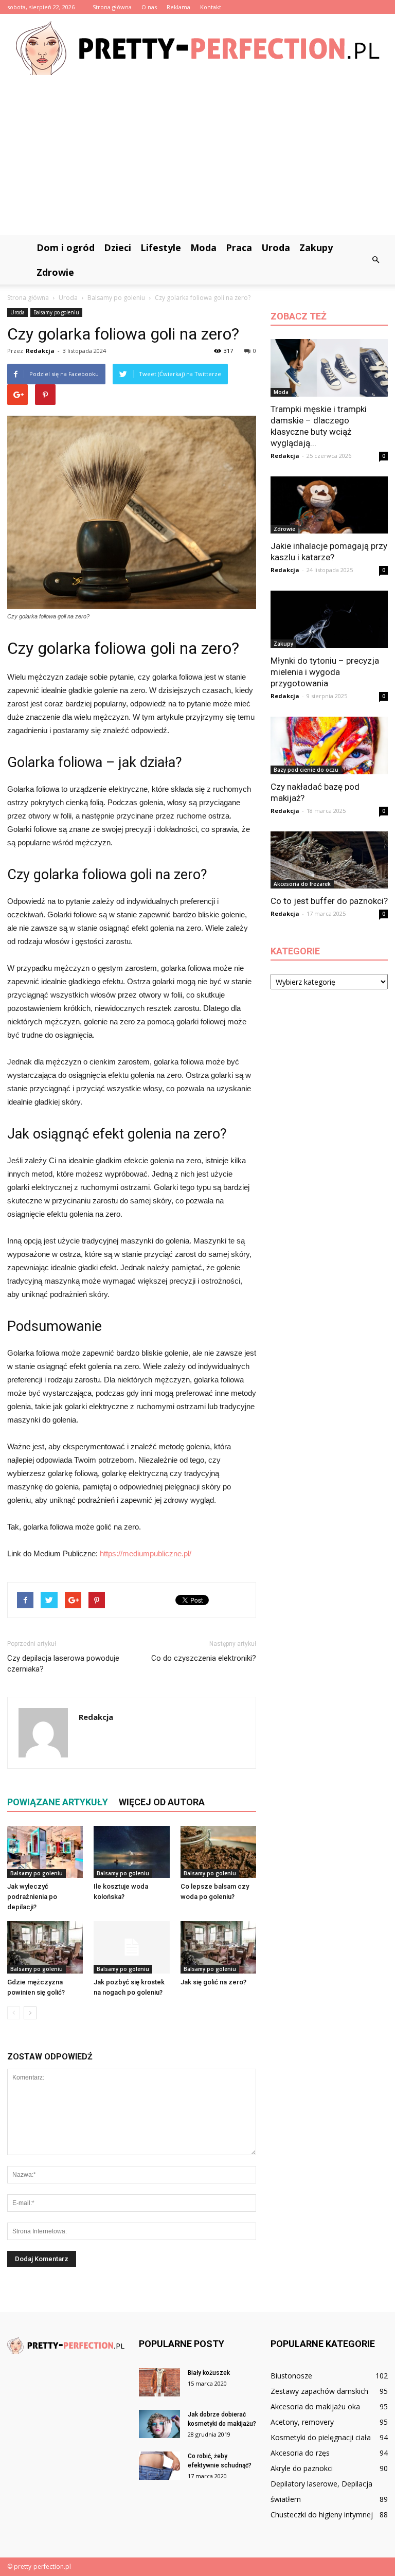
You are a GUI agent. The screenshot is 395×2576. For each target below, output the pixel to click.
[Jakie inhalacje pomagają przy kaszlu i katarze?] (329, 505)
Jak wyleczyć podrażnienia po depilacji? (32, 1897)
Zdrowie (55, 272)
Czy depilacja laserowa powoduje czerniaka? (63, 1664)
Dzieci (118, 247)
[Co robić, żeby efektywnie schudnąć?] (159, 2466)
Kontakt (211, 7)
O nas (149, 7)
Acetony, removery (302, 2422)
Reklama (178, 7)
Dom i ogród (66, 247)
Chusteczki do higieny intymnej (322, 2515)
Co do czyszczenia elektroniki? (204, 1658)
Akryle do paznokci (302, 2468)
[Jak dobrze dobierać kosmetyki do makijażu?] (159, 2424)
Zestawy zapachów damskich (319, 2391)
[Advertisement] (197, 158)
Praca (239, 247)
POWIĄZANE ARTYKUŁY (58, 1802)
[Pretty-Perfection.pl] (197, 48)
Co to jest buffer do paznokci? (329, 901)
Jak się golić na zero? (213, 1982)
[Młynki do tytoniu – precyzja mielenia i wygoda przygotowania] (329, 619)
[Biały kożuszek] (159, 2382)
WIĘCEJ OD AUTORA (162, 1802)
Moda (203, 247)
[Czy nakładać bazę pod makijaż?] (329, 745)
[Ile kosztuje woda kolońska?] (131, 1852)
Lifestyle (161, 247)
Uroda (276, 247)
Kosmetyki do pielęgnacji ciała (321, 2437)
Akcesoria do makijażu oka (315, 2406)
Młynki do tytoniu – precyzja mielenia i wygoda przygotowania (325, 672)
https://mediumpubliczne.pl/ (146, 1553)
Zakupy (316, 247)
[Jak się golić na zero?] (218, 1947)
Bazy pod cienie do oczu (306, 770)
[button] (375, 260)
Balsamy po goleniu (56, 312)
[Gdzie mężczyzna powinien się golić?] (45, 1947)
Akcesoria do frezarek (302, 884)
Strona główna (112, 7)
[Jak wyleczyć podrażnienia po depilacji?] (45, 1852)
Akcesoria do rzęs (300, 2453)
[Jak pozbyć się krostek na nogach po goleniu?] (131, 1947)
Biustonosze (291, 2376)
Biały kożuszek (209, 2373)
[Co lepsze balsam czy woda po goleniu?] (218, 1852)
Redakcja (40, 351)
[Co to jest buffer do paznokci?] (329, 860)
